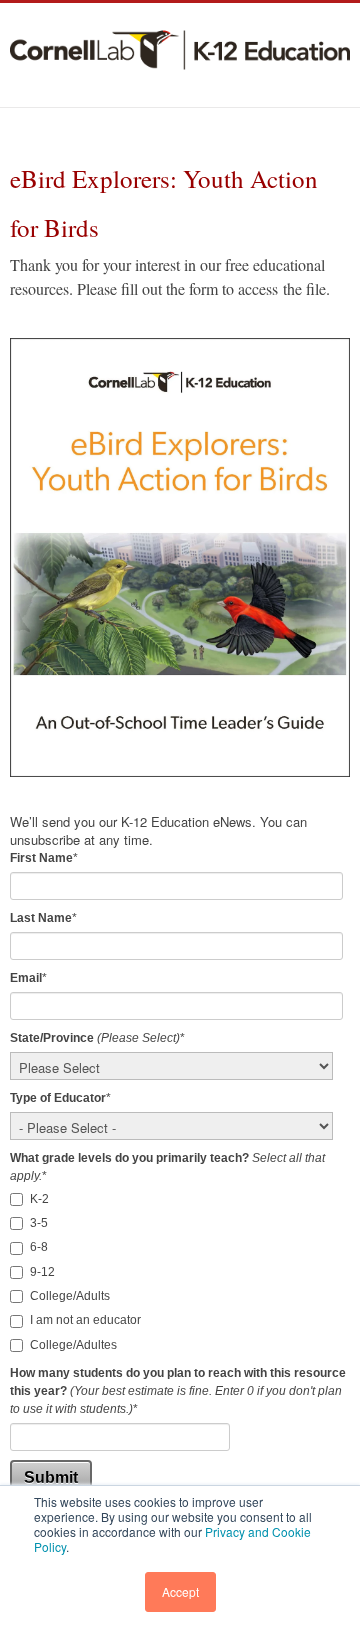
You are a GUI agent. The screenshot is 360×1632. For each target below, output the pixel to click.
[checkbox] (180, 1272)
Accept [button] (180, 1591)
